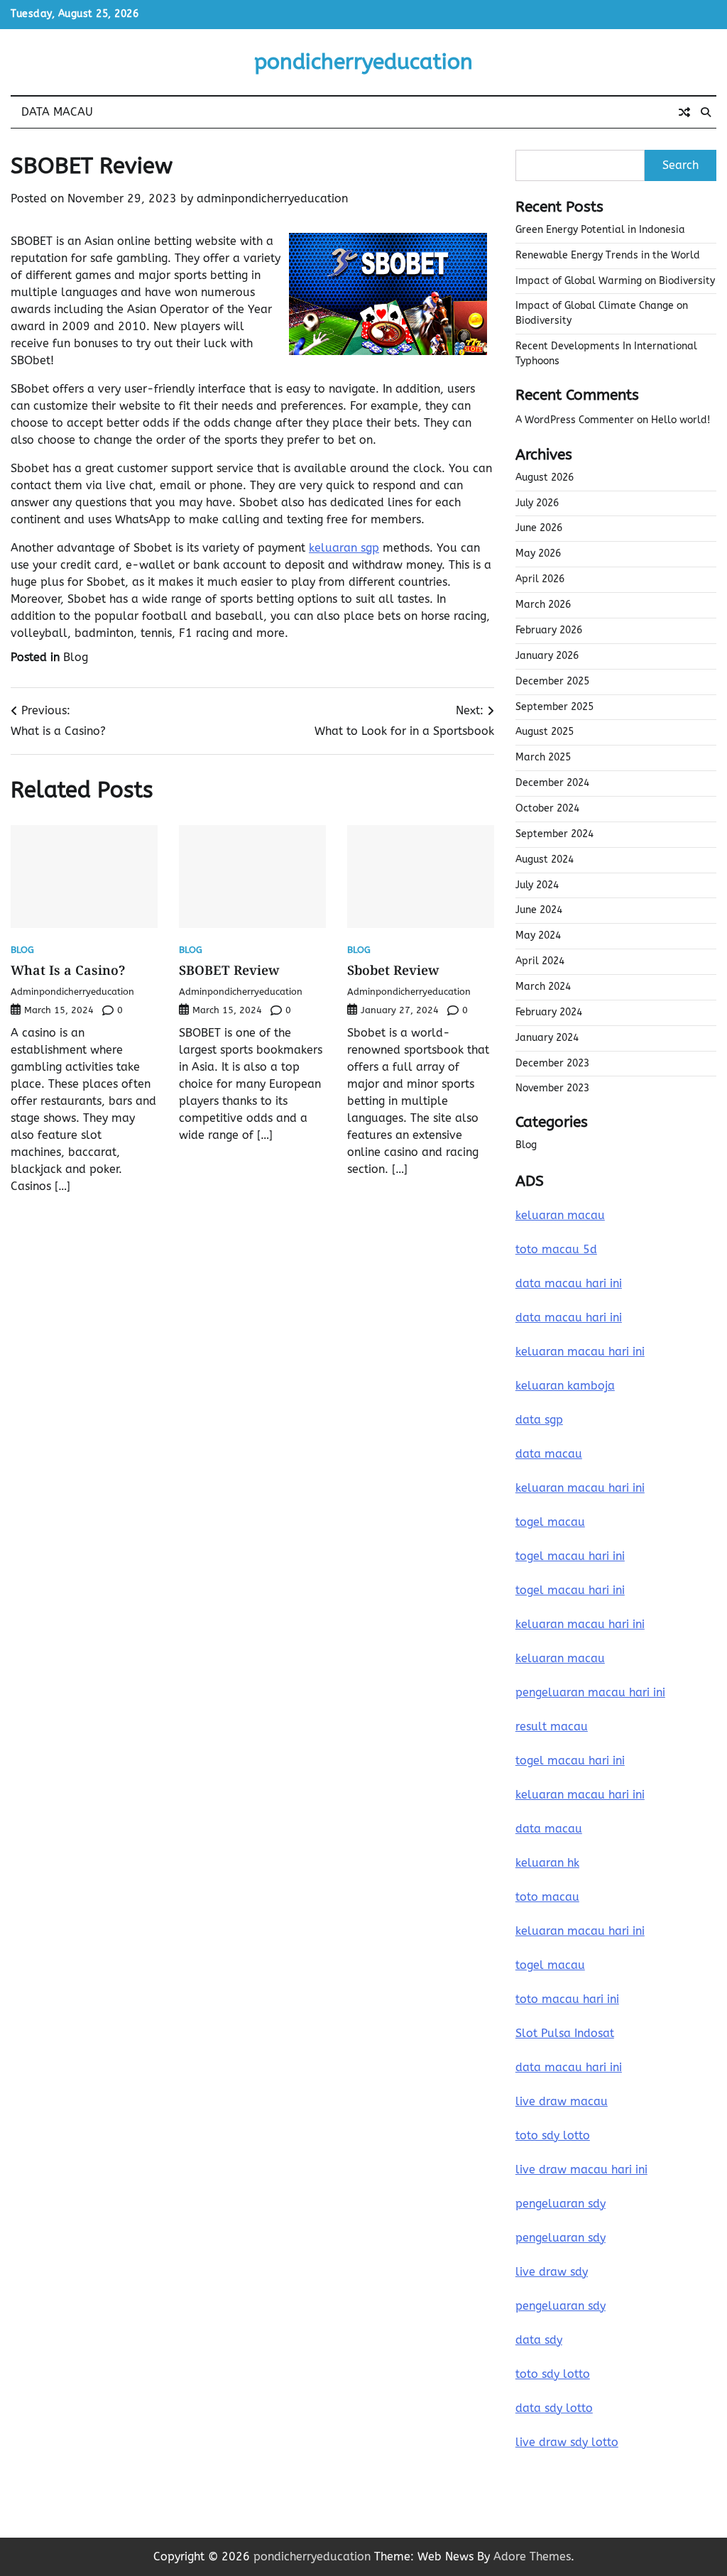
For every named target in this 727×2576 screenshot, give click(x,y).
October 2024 (547, 808)
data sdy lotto (554, 2408)
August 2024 (545, 859)
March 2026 (543, 605)
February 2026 (549, 630)
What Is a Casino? (68, 970)
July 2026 (537, 503)
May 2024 (538, 935)
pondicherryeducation (363, 62)
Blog (76, 657)
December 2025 (552, 681)
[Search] (706, 112)
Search (680, 165)
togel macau (550, 1965)
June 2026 (539, 528)
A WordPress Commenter (575, 420)
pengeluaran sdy (561, 2204)
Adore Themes (532, 2556)
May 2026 (538, 553)
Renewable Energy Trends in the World (608, 255)
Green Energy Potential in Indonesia (600, 230)
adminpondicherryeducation (272, 198)
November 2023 (552, 1088)
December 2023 (552, 1063)
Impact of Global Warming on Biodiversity (615, 281)
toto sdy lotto (553, 2374)
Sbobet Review (393, 970)
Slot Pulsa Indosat (565, 2033)
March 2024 (543, 987)
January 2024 (547, 1038)
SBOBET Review (229, 970)
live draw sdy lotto (567, 2442)
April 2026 (540, 579)
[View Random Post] (684, 112)
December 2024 (552, 783)
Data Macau (57, 112)
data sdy (539, 2340)
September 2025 (554, 707)
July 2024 (537, 885)
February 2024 (549, 1012)
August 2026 (545, 477)
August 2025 (545, 732)
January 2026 (547, 656)
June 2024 (539, 910)
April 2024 (540, 961)
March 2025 (543, 757)
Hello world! (680, 420)
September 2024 (554, 834)
